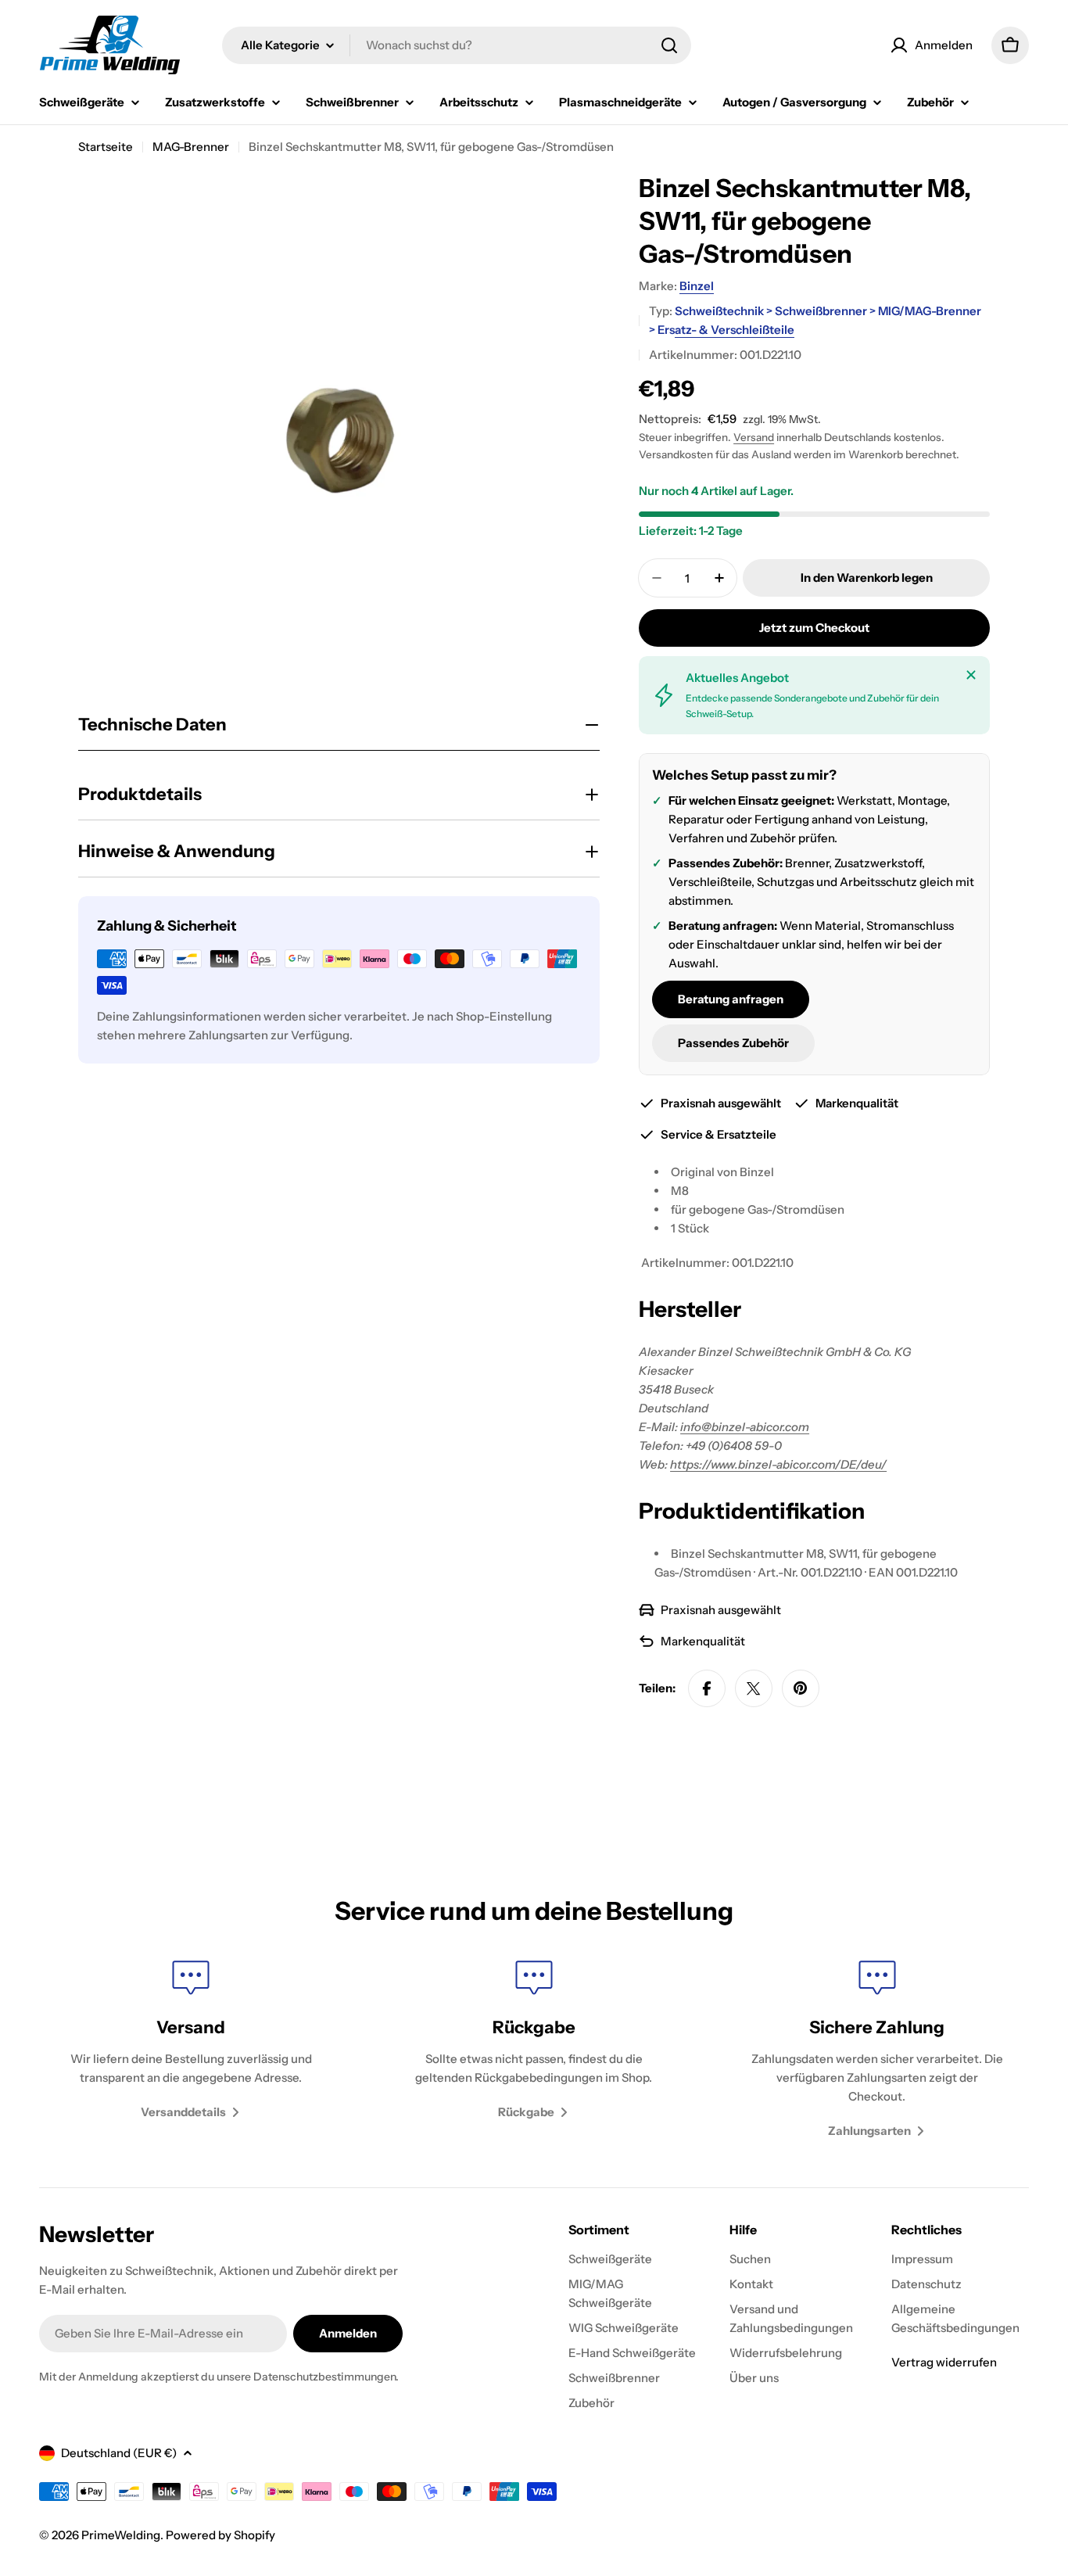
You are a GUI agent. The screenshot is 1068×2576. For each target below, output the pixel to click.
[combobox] (457, 45)
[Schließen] (971, 675)
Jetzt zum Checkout (814, 628)
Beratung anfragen (731, 999)
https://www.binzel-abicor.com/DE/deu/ (778, 1464)
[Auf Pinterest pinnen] (801, 1688)
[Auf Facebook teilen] (707, 1688)
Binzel (697, 286)
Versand (754, 437)
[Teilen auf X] (754, 1688)
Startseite (106, 147)
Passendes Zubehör (733, 1043)
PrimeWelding (121, 2535)
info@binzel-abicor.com (745, 1427)
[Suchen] (669, 45)
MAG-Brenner (191, 147)
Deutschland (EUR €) (119, 2453)
